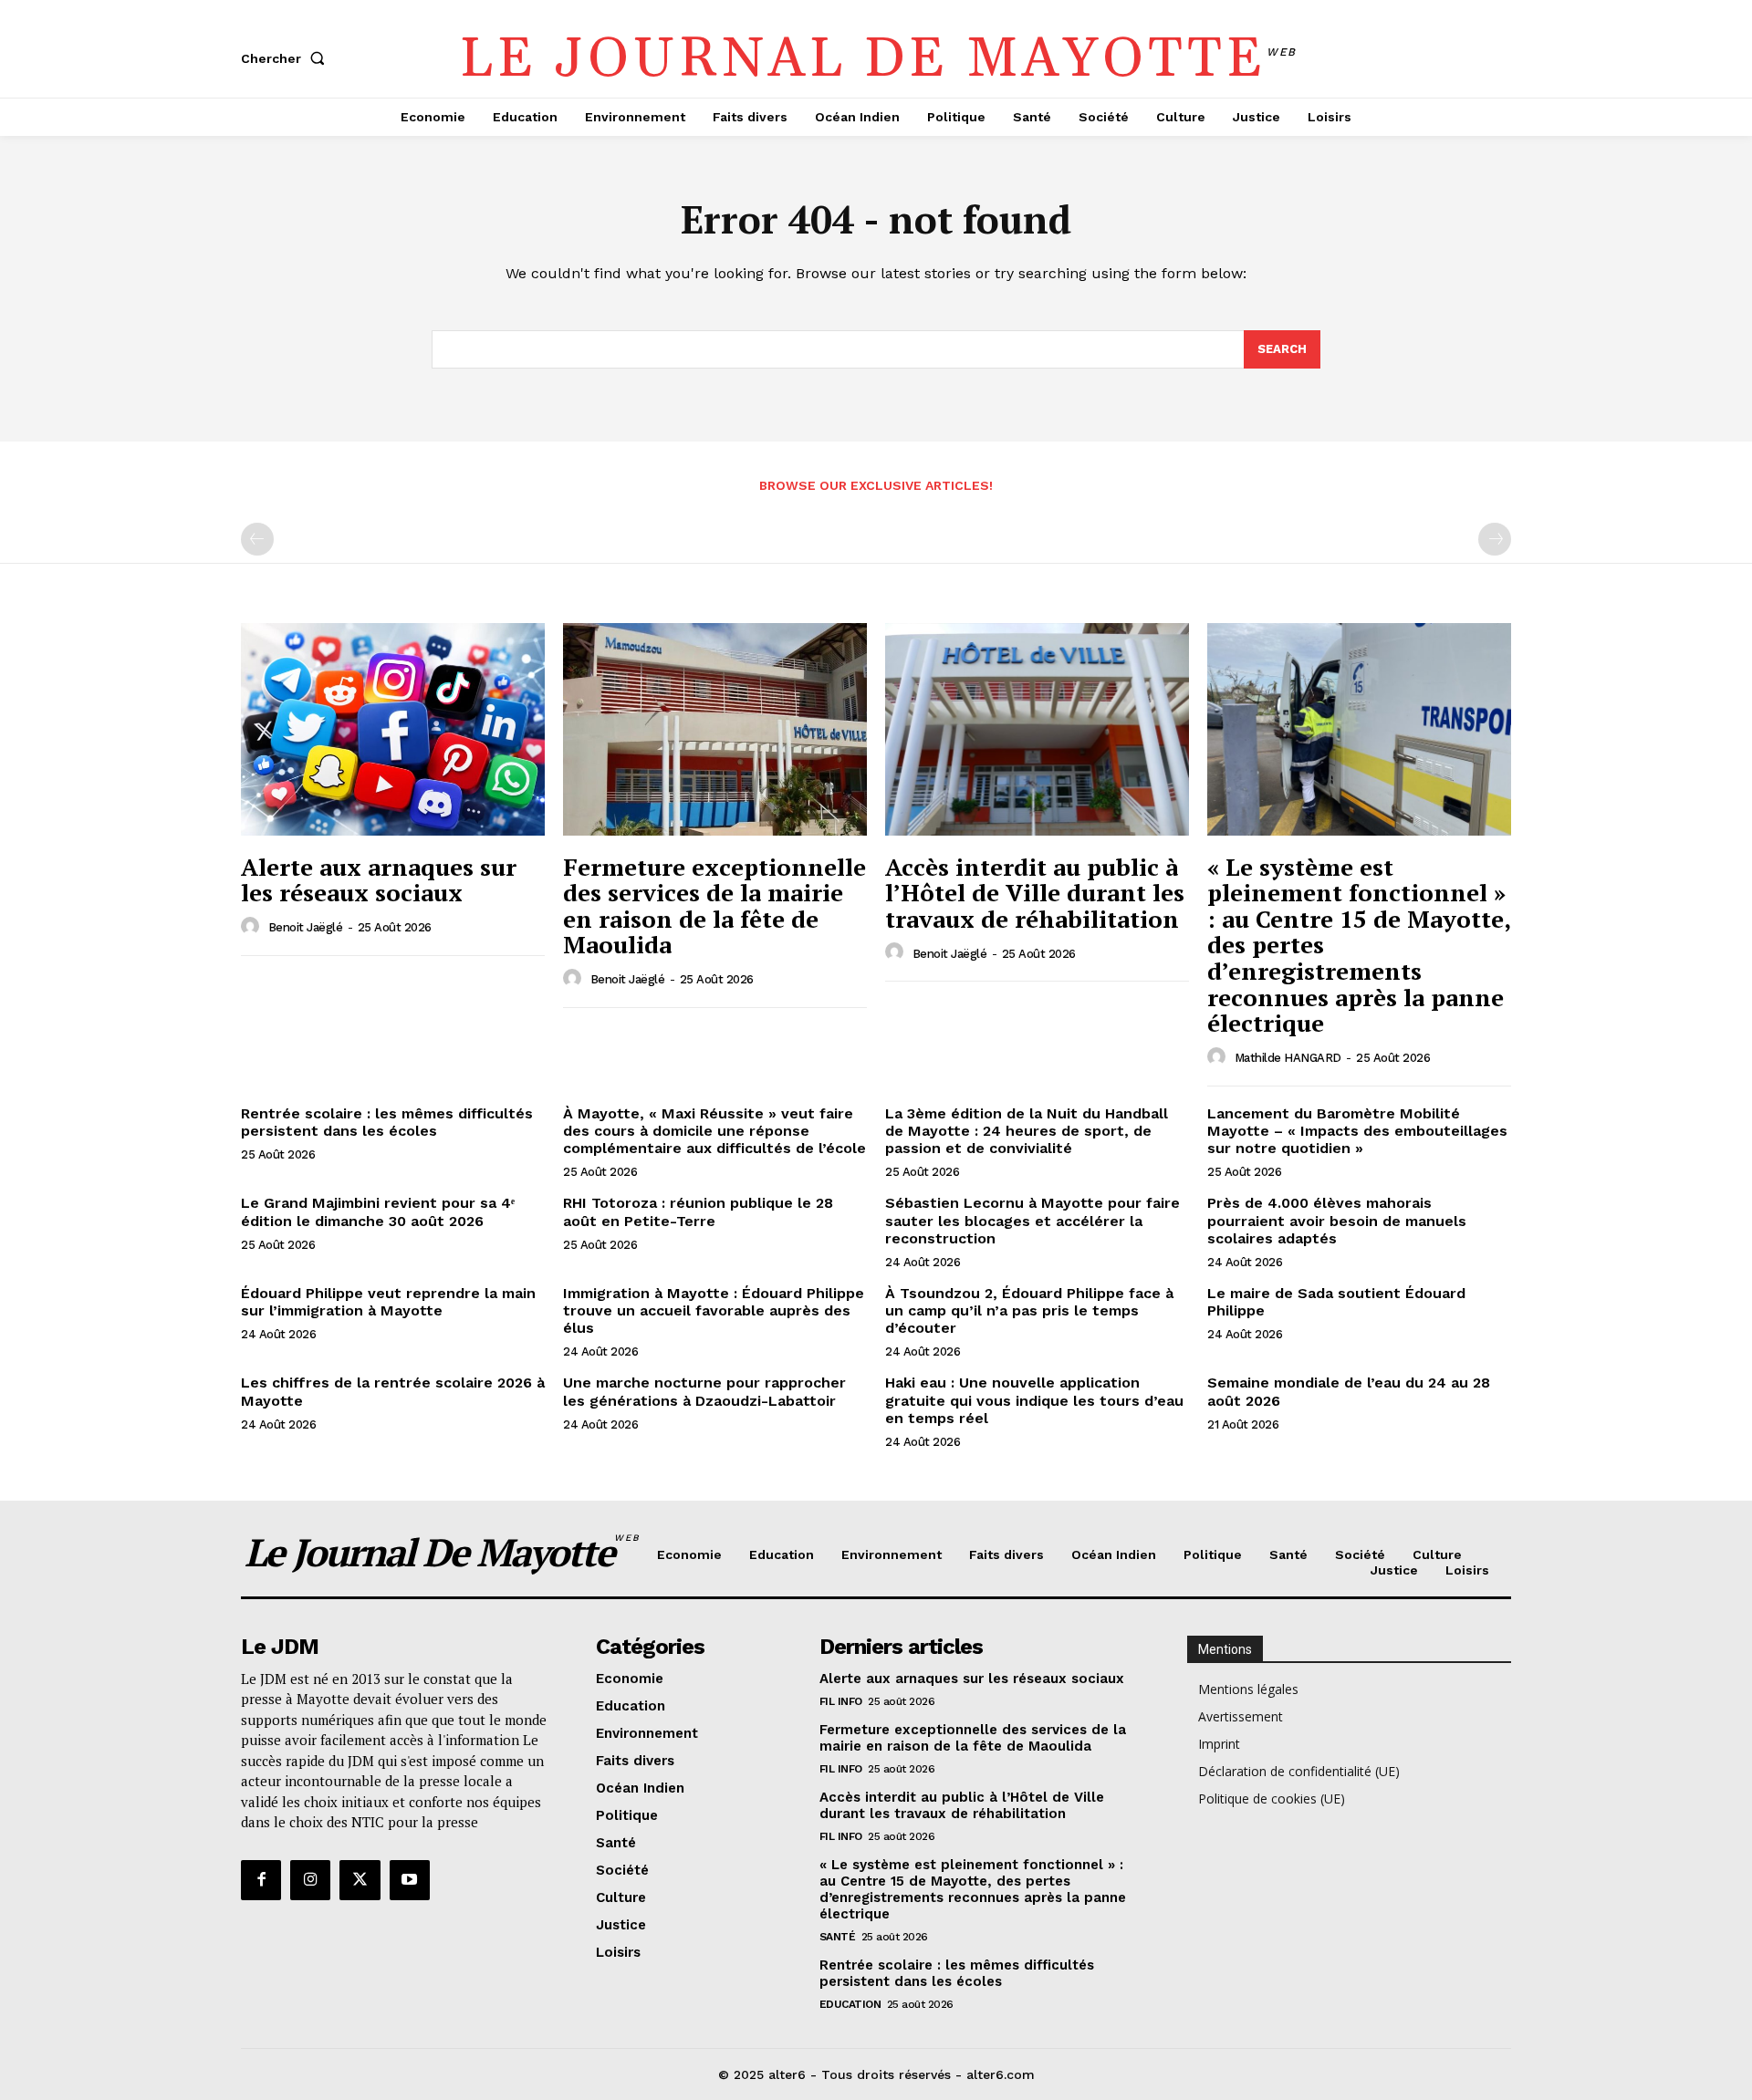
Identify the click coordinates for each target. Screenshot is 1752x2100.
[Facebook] (261, 1880)
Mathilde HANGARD (1288, 1058)
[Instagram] (310, 1880)
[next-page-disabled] (1495, 539)
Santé (838, 1937)
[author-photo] (253, 927)
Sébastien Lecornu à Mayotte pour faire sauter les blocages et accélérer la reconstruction (1032, 1220)
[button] (287, 58)
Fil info (841, 1701)
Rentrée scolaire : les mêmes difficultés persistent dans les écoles (387, 1122)
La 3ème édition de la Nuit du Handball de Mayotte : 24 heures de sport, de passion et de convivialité (1027, 1131)
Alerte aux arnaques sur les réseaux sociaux (379, 880)
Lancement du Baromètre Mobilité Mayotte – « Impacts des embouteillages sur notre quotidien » (1357, 1131)
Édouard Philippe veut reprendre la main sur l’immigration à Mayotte (388, 1302)
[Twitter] (360, 1880)
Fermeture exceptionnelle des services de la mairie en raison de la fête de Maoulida (714, 906)
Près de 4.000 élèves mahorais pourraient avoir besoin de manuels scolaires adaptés (1337, 1220)
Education (850, 2004)
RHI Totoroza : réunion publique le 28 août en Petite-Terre (698, 1211)
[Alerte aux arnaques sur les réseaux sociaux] (393, 729)
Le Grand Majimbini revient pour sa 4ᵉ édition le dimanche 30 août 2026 (378, 1211)
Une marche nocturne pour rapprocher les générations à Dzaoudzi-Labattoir (704, 1391)
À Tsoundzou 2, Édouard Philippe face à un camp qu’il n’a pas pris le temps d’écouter (1029, 1310)
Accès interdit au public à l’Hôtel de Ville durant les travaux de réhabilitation (1035, 893)
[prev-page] (257, 539)
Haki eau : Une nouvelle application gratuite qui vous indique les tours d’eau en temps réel (1034, 1400)
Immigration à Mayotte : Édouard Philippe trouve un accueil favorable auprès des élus (714, 1310)
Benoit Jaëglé (306, 927)
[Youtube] (410, 1880)
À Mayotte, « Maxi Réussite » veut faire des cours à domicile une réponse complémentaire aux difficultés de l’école (714, 1131)
